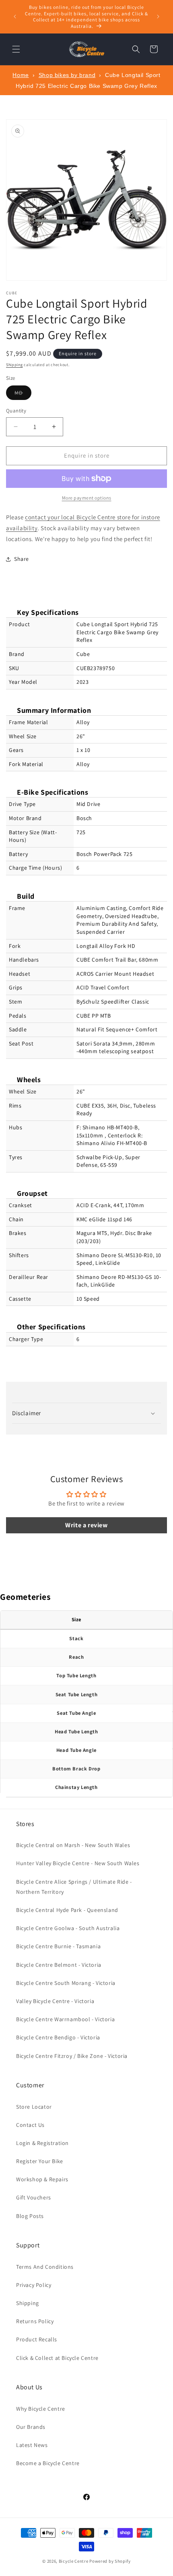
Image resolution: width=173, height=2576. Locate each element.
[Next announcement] (158, 17)
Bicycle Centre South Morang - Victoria (66, 1983)
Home (21, 75)
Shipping (14, 365)
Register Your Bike (40, 2161)
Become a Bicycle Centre (48, 2463)
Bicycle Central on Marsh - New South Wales (73, 1845)
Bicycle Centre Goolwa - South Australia (68, 1928)
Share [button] (22, 559)
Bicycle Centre (74, 2561)
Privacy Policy (34, 2285)
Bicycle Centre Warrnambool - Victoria (65, 2019)
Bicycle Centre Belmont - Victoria (59, 1965)
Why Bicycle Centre (41, 2409)
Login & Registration (42, 2143)
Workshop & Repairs (42, 2179)
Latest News (32, 2445)
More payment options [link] (87, 498)
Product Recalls (37, 2339)
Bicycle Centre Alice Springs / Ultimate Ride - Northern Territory (74, 1887)
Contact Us (30, 2125)
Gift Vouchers (34, 2197)
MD (23, 394)
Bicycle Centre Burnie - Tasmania (58, 1946)
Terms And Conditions (45, 2267)
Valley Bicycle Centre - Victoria (55, 2001)
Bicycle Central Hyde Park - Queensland (67, 1910)
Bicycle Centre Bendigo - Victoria (58, 2037)
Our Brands (31, 2427)
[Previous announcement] (15, 17)
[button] (16, 49)
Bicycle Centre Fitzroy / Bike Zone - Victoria (72, 2056)
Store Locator (34, 2107)
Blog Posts (30, 2216)
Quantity (16, 411)
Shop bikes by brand (67, 75)
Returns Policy (35, 2321)
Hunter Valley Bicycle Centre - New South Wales (78, 1863)
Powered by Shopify (110, 2561)
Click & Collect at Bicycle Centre (57, 2358)
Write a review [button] (86, 1525)
